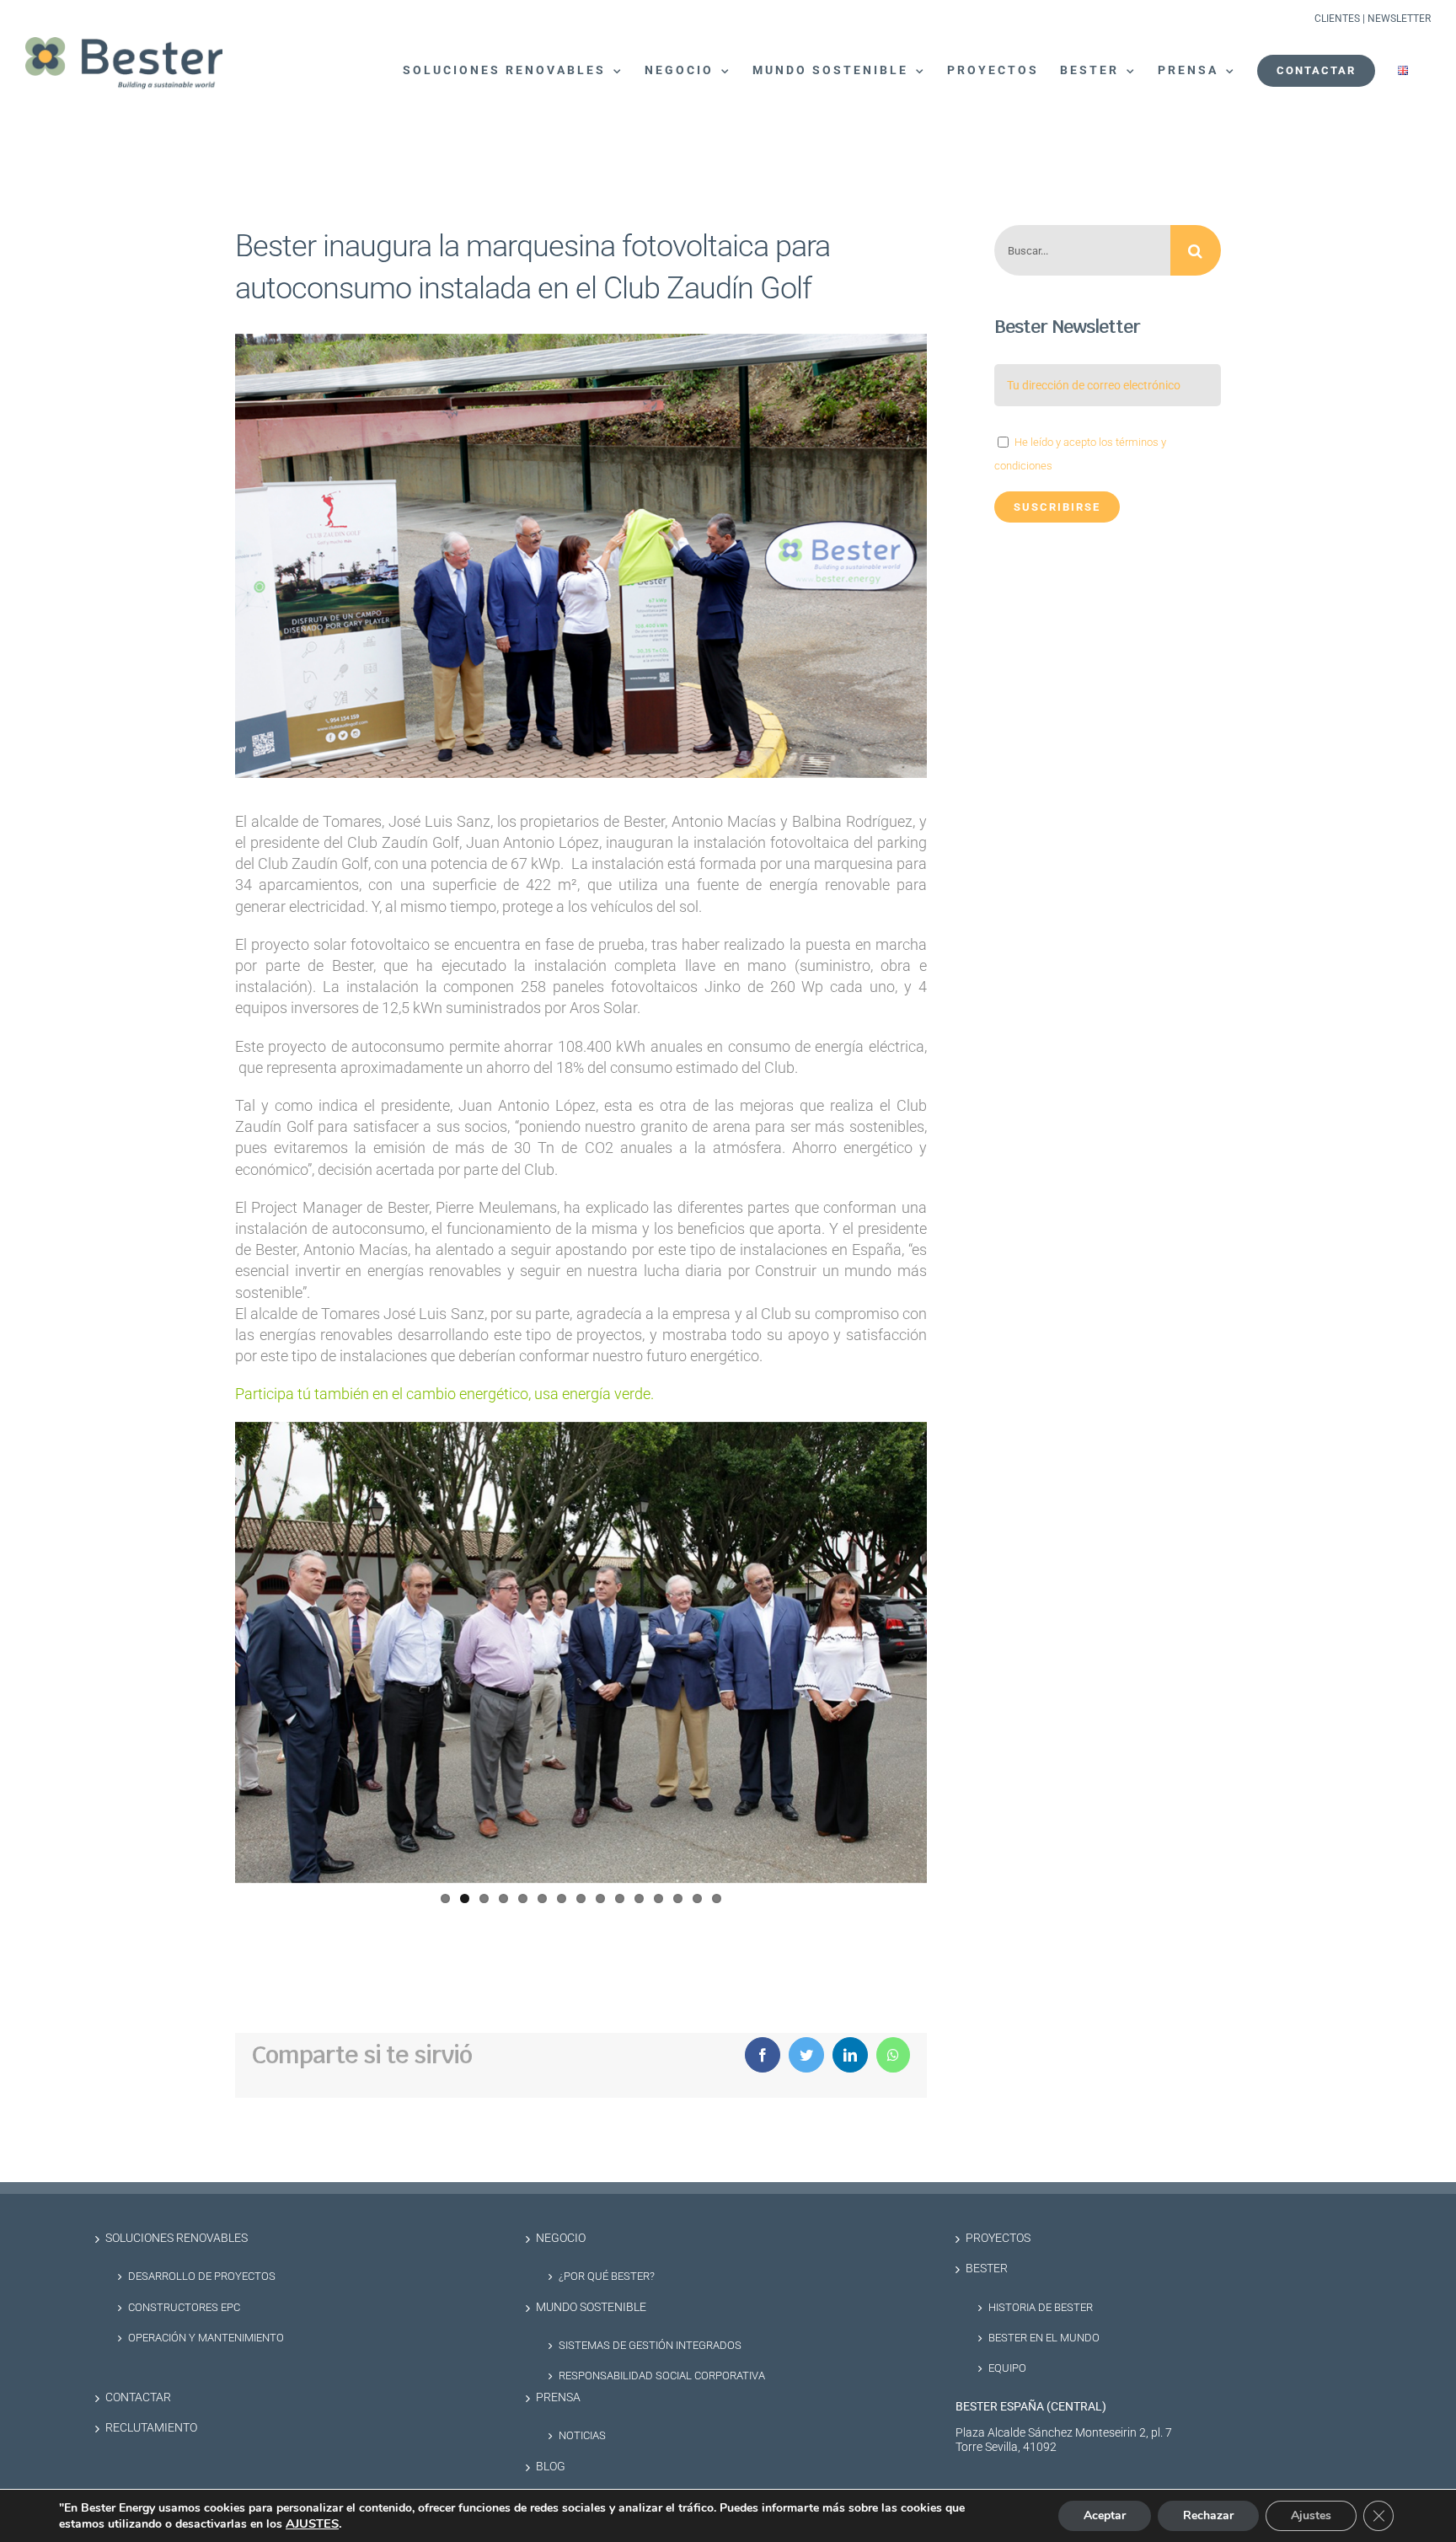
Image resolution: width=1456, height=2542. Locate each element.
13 (678, 1898)
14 (697, 1898)
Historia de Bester (1041, 2307)
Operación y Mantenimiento (206, 2338)
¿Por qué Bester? (607, 2276)
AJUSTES (312, 2523)
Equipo (1007, 2368)
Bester (987, 2268)
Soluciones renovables (177, 2238)
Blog (551, 2467)
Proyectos (998, 2238)
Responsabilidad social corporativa (662, 2376)
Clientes (1337, 19)
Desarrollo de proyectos (202, 2276)
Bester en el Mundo (1044, 2338)
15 (717, 1898)
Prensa (558, 2397)
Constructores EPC (184, 2307)
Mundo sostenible (591, 2307)
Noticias (582, 2435)
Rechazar (1208, 2515)
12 (658, 1898)
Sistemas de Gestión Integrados (650, 2345)
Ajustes (1311, 2515)
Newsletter (1399, 19)
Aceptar (1105, 2515)
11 (639, 1898)
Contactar (138, 2397)
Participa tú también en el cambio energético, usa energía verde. (444, 1394)
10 (620, 1898)
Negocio (561, 2238)
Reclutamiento (151, 2428)
